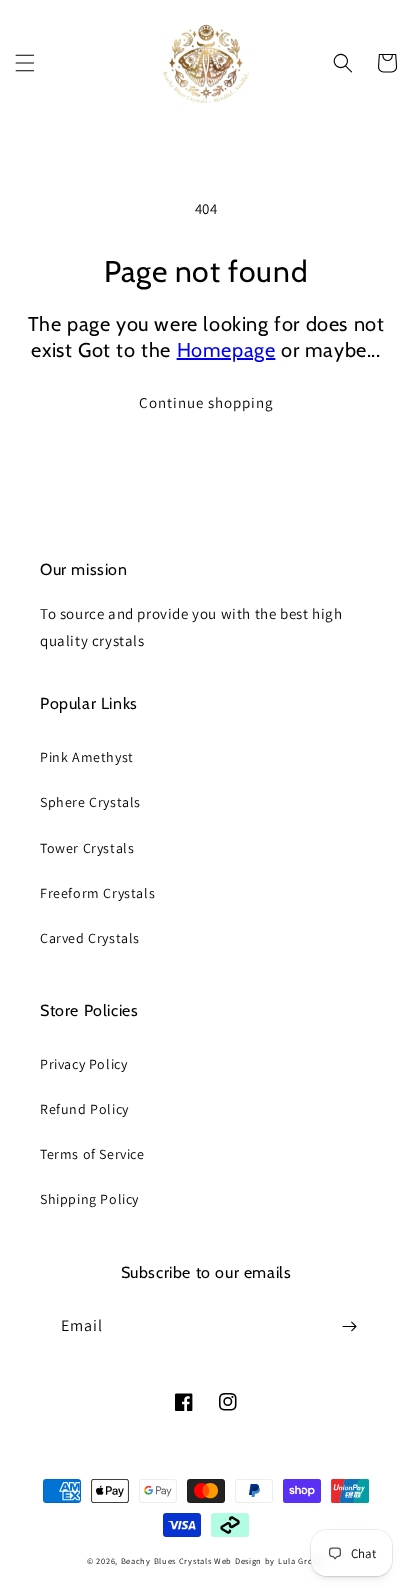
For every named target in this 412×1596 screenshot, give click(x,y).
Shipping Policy (89, 1199)
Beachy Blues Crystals (167, 1560)
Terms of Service (92, 1154)
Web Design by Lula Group (269, 1560)
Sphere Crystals (90, 802)
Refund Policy (84, 1109)
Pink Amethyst (87, 757)
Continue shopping (206, 402)
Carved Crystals (90, 938)
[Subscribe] (349, 1326)
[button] (25, 63)
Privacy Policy (83, 1064)
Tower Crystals (87, 848)
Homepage (226, 350)
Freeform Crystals (97, 893)
